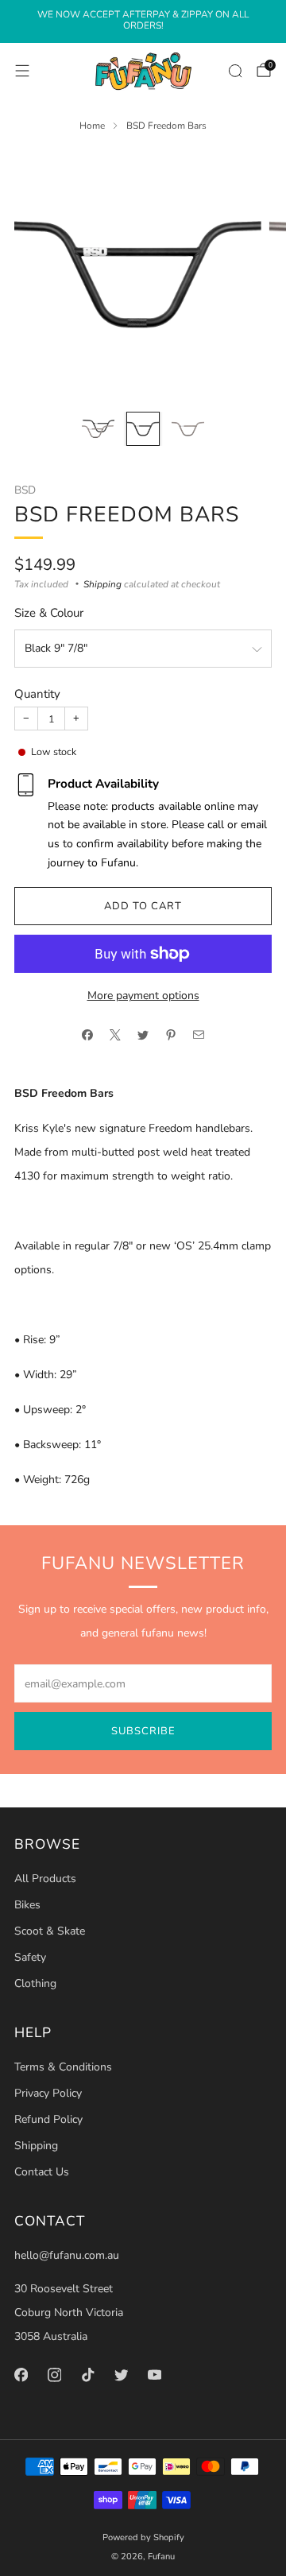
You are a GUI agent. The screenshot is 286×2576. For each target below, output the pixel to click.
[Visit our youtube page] (154, 2375)
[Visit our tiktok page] (87, 2375)
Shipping (102, 584)
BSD (25, 490)
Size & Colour (49, 613)
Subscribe (143, 1731)
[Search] (235, 71)
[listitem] (143, 22)
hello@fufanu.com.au (67, 2255)
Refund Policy (48, 2119)
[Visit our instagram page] (54, 2375)
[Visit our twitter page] (121, 2375)
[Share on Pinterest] (171, 1035)
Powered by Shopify (143, 2537)
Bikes (27, 1905)
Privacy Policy (48, 2093)
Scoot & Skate (50, 1931)
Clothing (35, 1983)
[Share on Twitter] (143, 1035)
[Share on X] (116, 1035)
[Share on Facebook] (88, 1035)
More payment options (143, 996)
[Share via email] (199, 1035)
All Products (45, 1879)
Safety (30, 1957)
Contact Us (42, 2172)
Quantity (37, 694)
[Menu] (22, 71)
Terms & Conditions (63, 2067)
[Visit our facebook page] (21, 2375)
